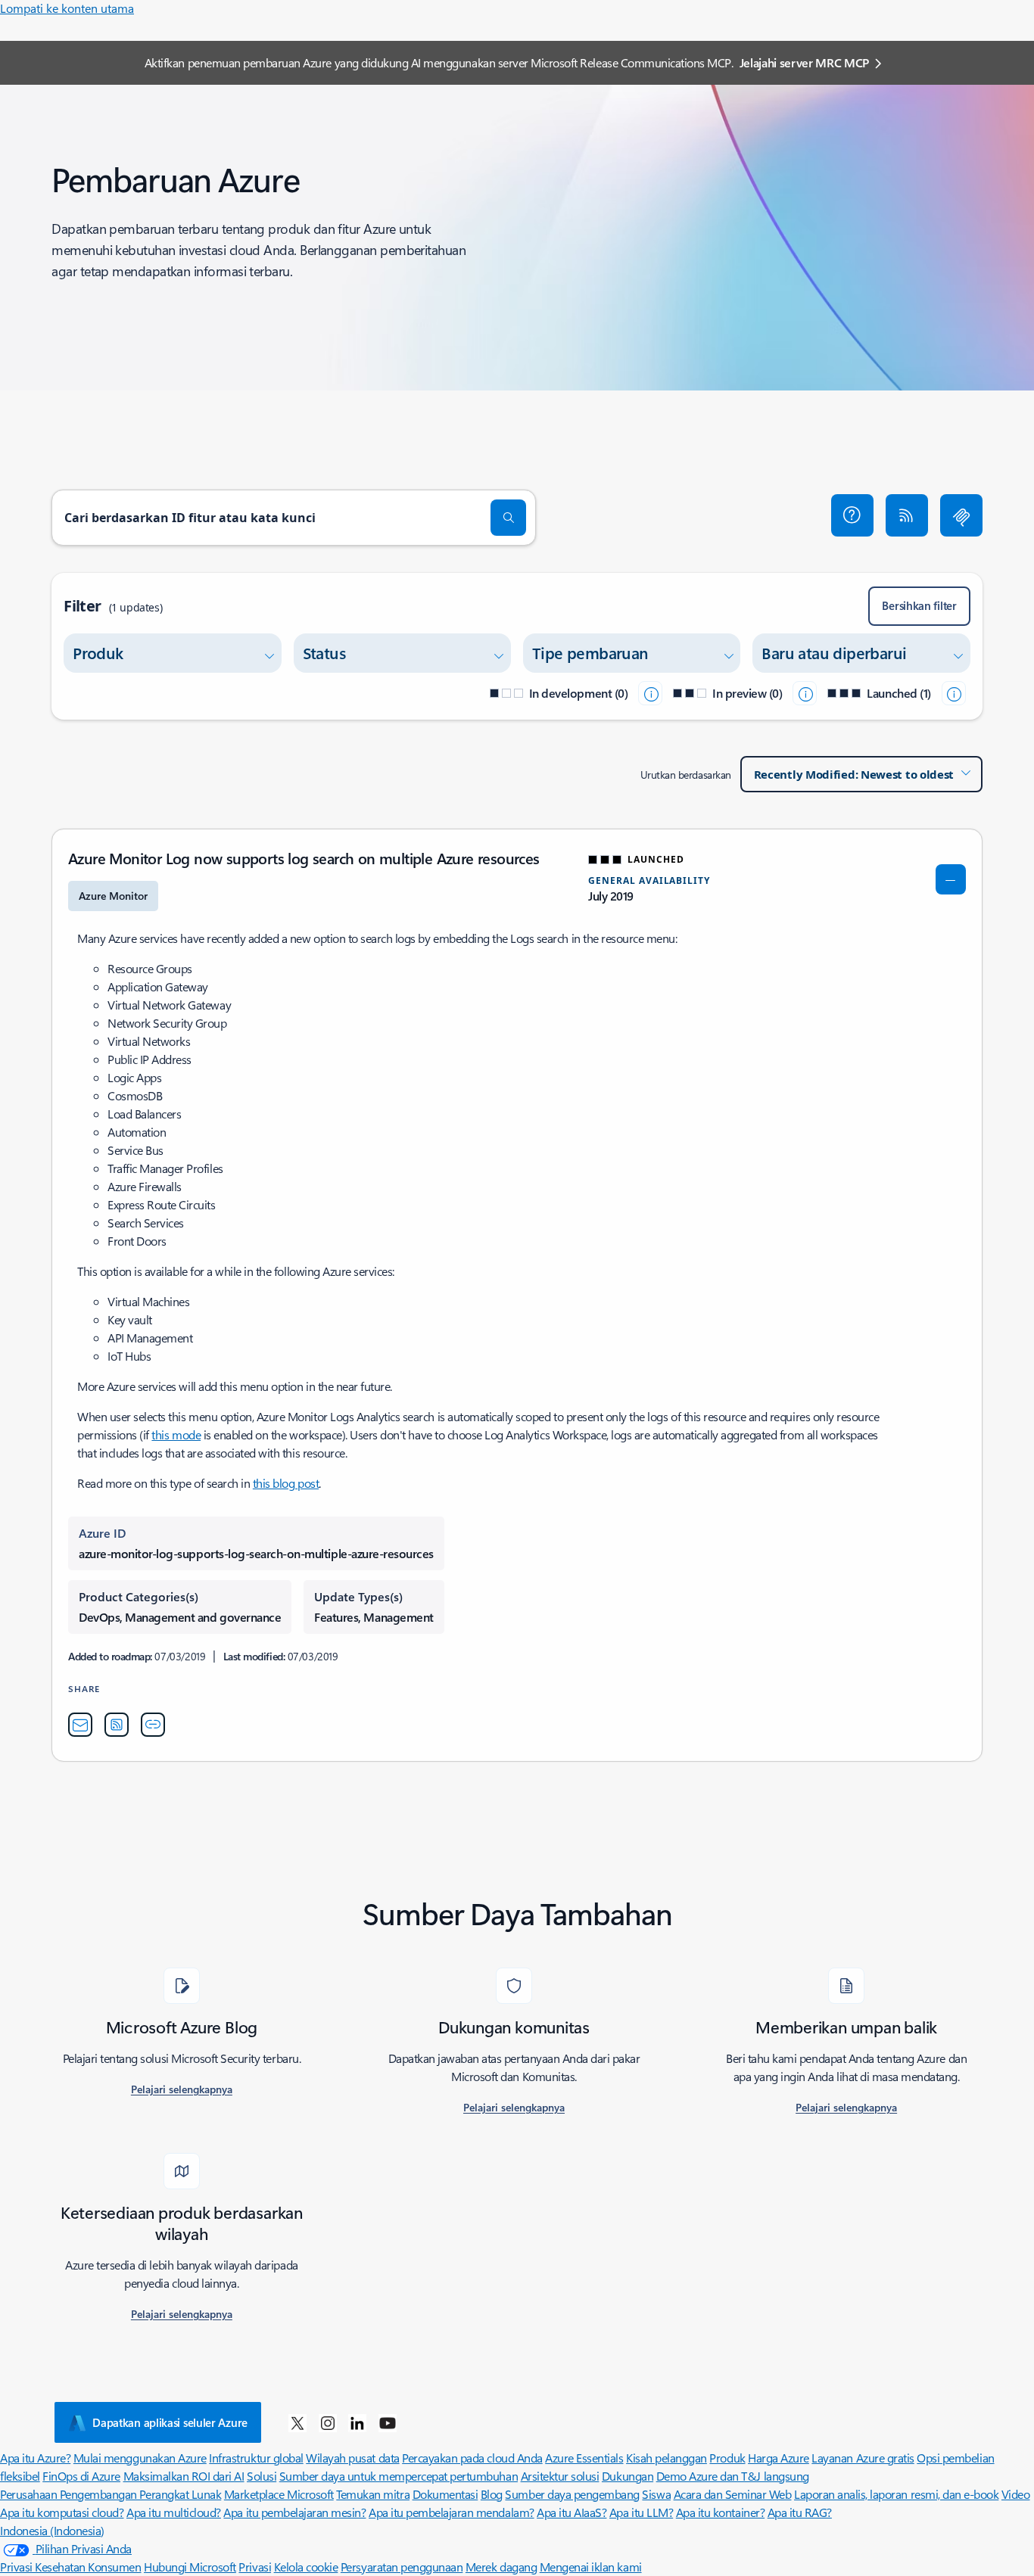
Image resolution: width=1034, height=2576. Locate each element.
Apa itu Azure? (35, 2458)
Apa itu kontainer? (720, 2512)
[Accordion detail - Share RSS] (117, 1725)
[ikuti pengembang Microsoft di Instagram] (328, 2422)
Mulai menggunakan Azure (140, 2458)
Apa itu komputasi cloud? (62, 2512)
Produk (727, 2458)
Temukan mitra (373, 2494)
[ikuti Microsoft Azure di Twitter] (297, 2422)
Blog (492, 2494)
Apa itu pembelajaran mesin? (294, 2512)
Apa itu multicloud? (174, 2512)
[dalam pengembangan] (650, 693)
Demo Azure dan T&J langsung (733, 2476)
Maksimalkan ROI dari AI (184, 2476)
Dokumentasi (445, 2494)
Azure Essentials (584, 2458)
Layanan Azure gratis (863, 2458)
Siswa (656, 2494)
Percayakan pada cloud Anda (472, 2458)
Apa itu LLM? (641, 2512)
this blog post (286, 1483)
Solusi (262, 2476)
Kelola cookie (306, 2567)
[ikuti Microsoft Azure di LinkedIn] (357, 2422)
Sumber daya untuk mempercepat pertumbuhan (399, 2476)
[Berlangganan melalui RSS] (907, 515)
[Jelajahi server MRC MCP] (961, 515)
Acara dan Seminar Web (733, 2494)
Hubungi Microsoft (190, 2567)
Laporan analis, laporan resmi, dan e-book (896, 2494)
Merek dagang (501, 2567)
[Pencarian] (509, 518)
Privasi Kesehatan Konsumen (71, 2567)
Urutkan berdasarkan (686, 775)
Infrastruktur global (256, 2458)
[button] (852, 515)
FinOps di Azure (81, 2476)
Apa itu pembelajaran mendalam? (452, 2512)
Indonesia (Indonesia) (52, 2530)
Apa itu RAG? (800, 2512)
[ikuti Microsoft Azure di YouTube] (388, 2422)
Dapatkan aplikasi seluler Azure (170, 2422)
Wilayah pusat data (352, 2458)
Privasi (255, 2567)
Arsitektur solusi (560, 2476)
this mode (176, 1434)
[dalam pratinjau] (805, 693)
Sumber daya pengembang (572, 2494)
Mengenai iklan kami (591, 2567)
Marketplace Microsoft (279, 2494)
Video (1016, 2494)
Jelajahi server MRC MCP (805, 62)
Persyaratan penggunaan (402, 2567)
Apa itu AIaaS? (572, 2512)
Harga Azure (779, 2458)
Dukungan (628, 2476)
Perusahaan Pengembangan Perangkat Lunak (111, 2494)
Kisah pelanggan (666, 2458)
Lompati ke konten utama (67, 8)
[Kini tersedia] (954, 693)
